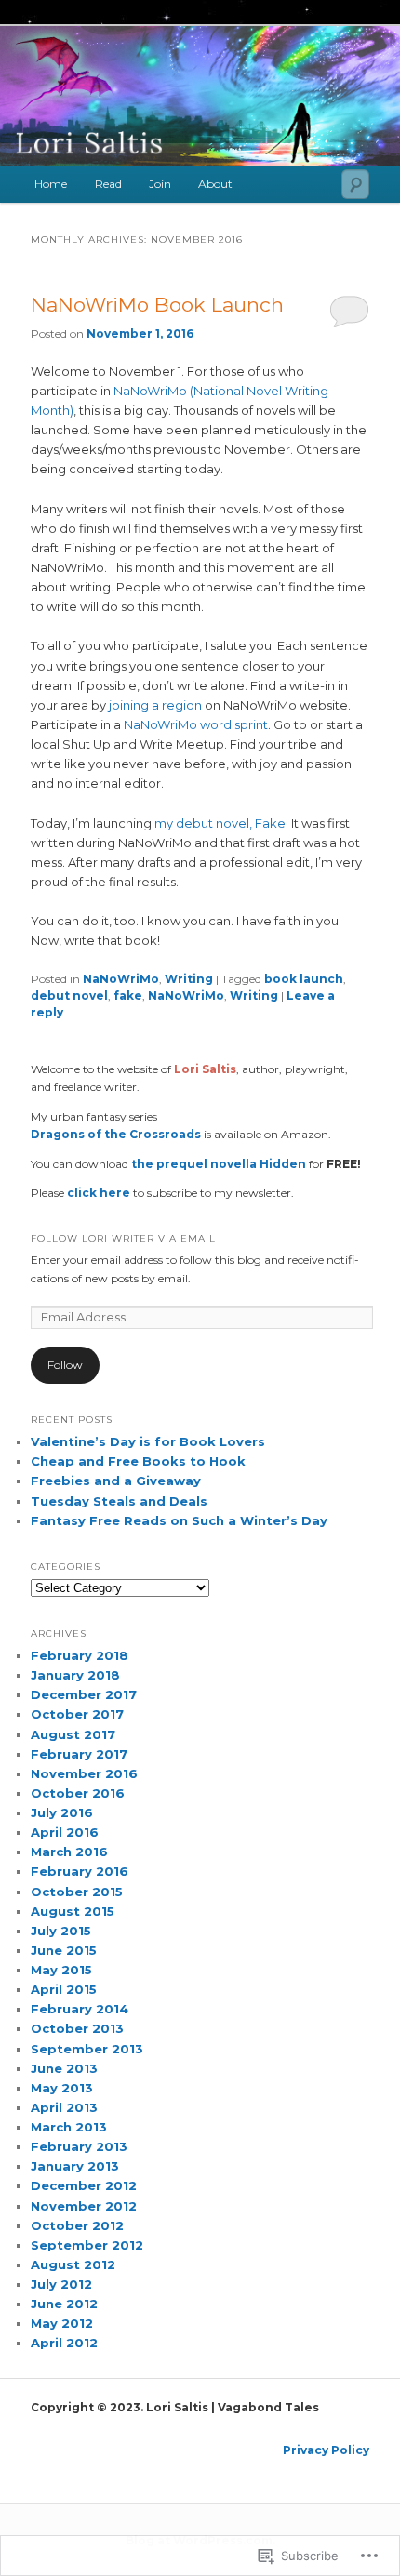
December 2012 (84, 2185)
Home (51, 184)
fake (128, 996)
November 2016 (84, 1773)
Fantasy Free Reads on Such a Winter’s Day (179, 1520)
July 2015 (61, 1931)
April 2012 (64, 2343)
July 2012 (61, 2284)
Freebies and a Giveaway (116, 1481)
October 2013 (77, 2028)
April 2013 (64, 2107)
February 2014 (80, 2009)
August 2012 (73, 2264)
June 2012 (64, 2304)
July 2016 (62, 1812)
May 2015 (61, 1970)
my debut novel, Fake (220, 823)
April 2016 (65, 1832)
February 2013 (79, 2146)
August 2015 (73, 1911)
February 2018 (80, 1655)
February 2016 (80, 1871)
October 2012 (77, 2225)
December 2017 (84, 1694)
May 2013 (62, 2088)
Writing (189, 979)
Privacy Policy (326, 2450)
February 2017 (79, 1754)
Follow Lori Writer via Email (123, 1238)
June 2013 (64, 2068)
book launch (304, 979)
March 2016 (69, 1852)
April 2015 (64, 1989)
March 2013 (69, 2127)
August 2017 (73, 1734)
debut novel (69, 996)
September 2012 (87, 2245)
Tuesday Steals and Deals (119, 1501)
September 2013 (87, 2049)
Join (160, 184)
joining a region (155, 705)
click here (97, 1193)
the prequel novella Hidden (219, 1164)
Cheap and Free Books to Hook (138, 1461)
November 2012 (84, 2206)
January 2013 (75, 2166)
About (215, 184)
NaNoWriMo (121, 979)
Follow (65, 1365)
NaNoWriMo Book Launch (157, 305)
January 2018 (75, 1675)
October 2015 (77, 1892)
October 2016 (78, 1793)
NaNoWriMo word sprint (196, 724)
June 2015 (64, 1950)
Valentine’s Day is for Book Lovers (148, 1441)
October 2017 (77, 1714)
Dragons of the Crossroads (117, 1134)
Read (108, 184)
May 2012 (62, 2323)
